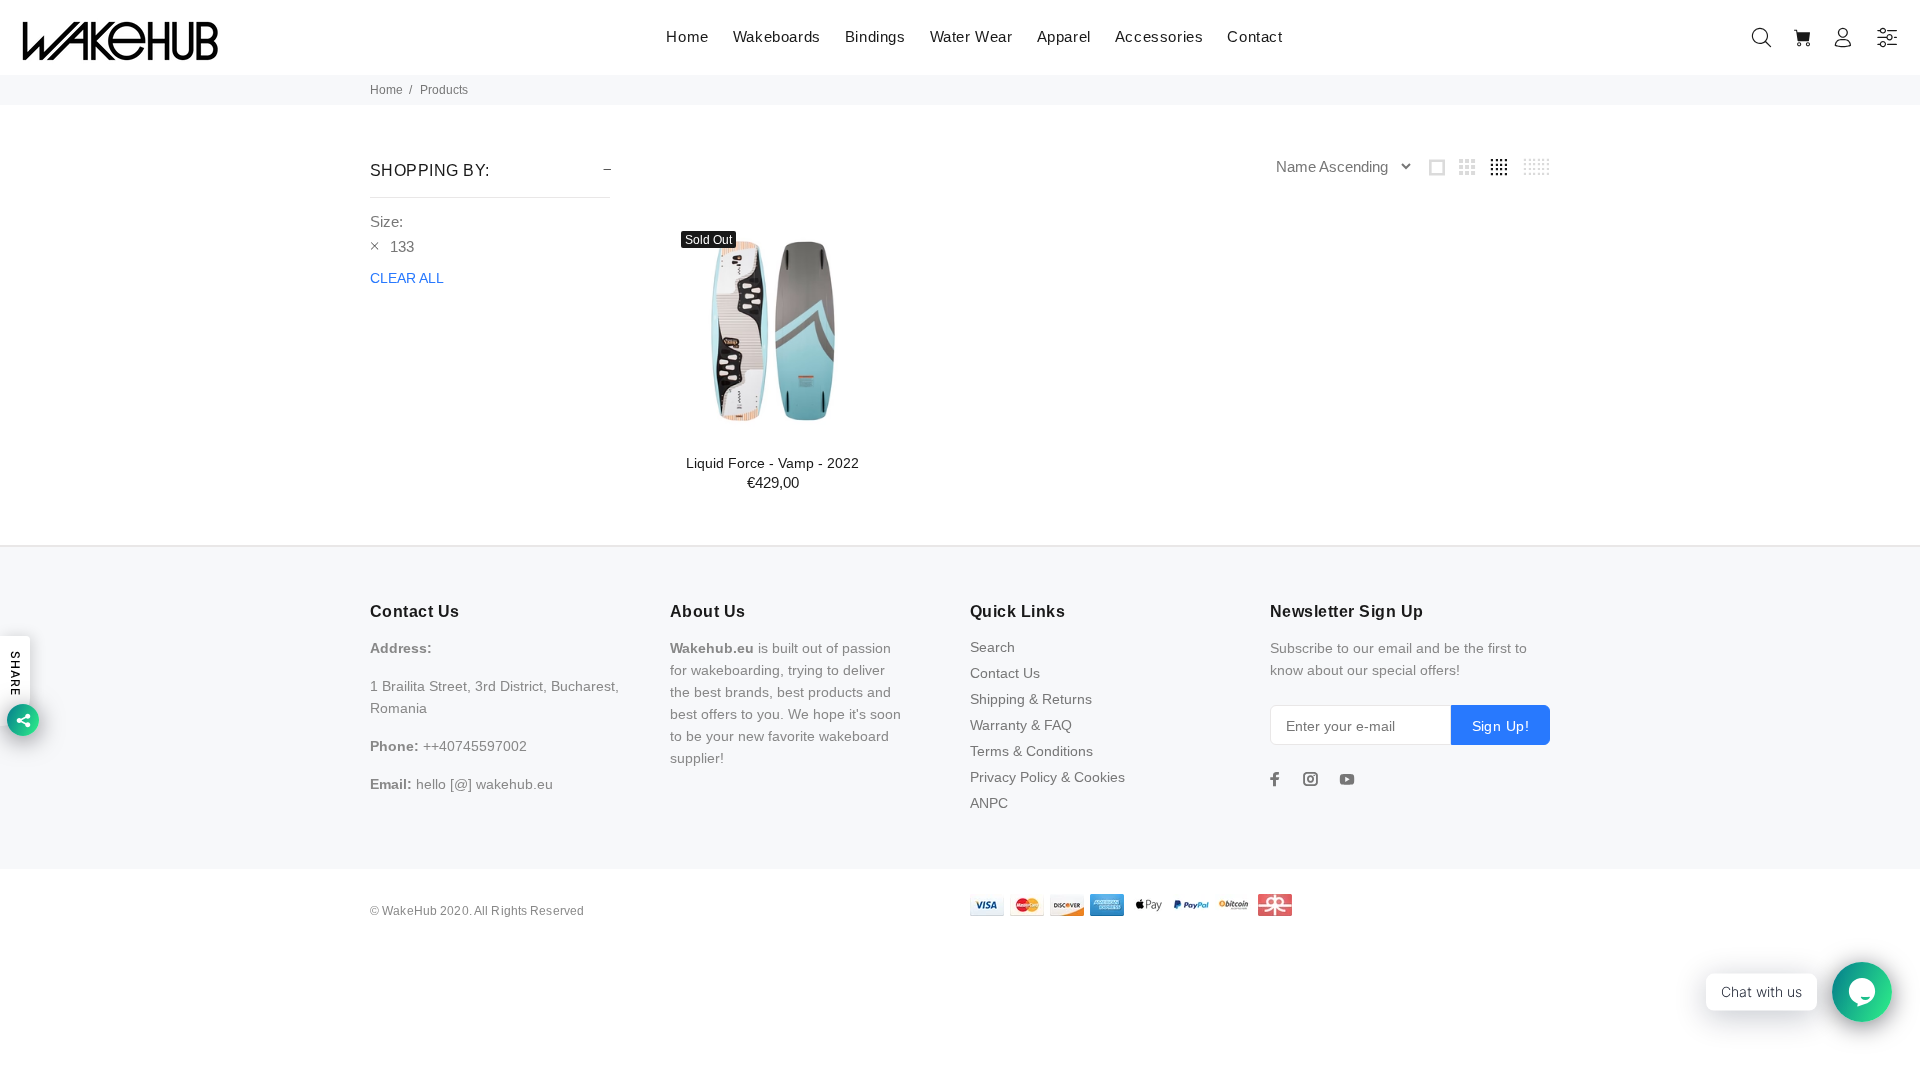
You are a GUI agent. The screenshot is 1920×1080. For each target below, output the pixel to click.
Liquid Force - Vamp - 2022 (772, 463)
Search (992, 647)
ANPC (989, 803)
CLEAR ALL (407, 278)
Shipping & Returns (1031, 699)
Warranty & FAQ (1021, 725)
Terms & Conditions (1031, 751)
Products (444, 90)
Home (386, 90)
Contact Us (1005, 673)
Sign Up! (1500, 726)
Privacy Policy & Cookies (1047, 777)
